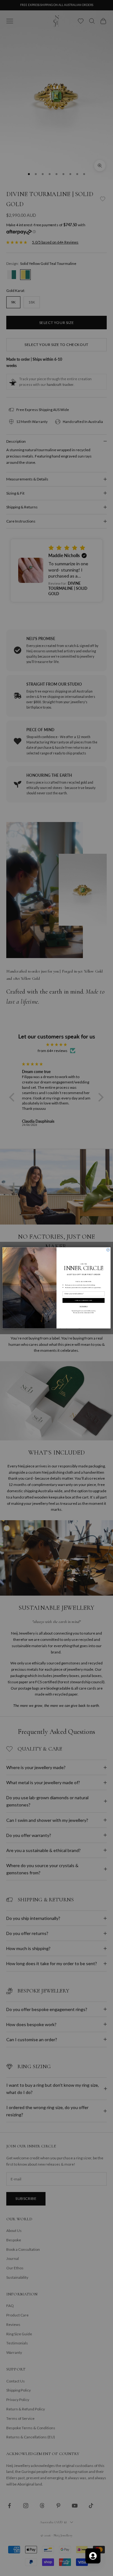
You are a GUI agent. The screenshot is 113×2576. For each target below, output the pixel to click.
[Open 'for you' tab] (93, 2556)
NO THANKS (84, 1307)
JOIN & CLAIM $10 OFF (83, 1301)
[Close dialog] (108, 1250)
